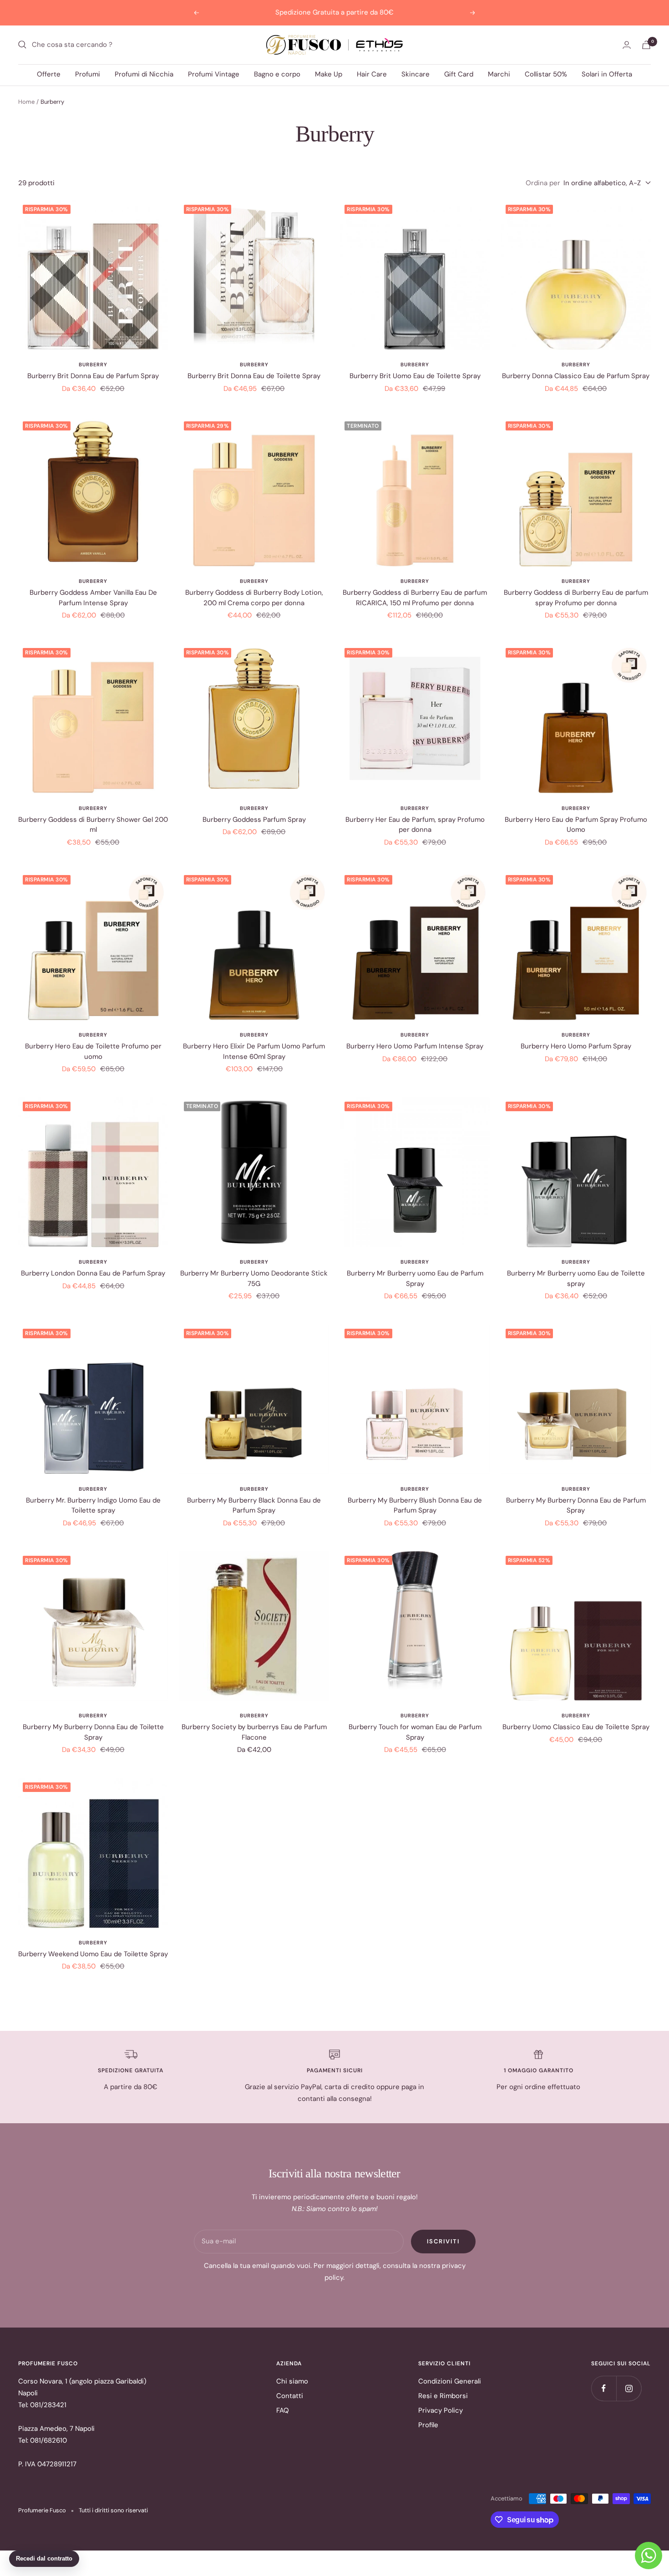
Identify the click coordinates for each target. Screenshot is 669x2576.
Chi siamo (292, 2381)
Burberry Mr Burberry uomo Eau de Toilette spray (576, 1278)
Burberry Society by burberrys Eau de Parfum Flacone (254, 1732)
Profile (428, 2425)
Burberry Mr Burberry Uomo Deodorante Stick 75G (254, 1278)
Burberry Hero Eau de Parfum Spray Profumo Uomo (576, 825)
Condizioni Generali (450, 2381)
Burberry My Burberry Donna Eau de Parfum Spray (576, 1506)
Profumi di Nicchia (144, 74)
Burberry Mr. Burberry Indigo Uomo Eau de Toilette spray (93, 1506)
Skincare (416, 74)
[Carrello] (646, 45)
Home (26, 102)
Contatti (290, 2396)
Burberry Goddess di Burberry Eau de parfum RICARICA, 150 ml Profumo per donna (415, 598)
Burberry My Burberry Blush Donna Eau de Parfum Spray (415, 1506)
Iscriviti (443, 2241)
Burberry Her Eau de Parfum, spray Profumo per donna (415, 825)
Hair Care (372, 74)
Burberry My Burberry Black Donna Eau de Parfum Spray (254, 1506)
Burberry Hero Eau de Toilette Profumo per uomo (93, 1051)
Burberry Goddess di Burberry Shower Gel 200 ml (93, 825)
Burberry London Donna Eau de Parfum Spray (93, 1273)
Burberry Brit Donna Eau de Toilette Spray (254, 376)
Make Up (329, 74)
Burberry (93, 364)
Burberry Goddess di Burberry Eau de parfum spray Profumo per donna (576, 598)
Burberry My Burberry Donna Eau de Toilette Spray (93, 1732)
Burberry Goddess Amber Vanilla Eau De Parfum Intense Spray (93, 598)
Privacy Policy (441, 2410)
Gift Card (459, 74)
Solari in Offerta (607, 74)
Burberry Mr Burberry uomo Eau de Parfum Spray (415, 1278)
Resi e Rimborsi (443, 2396)
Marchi (499, 74)
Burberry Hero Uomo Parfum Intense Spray (415, 1046)
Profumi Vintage (214, 74)
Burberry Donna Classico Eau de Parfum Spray (576, 376)
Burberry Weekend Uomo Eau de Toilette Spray (93, 1954)
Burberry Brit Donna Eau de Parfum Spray (93, 376)
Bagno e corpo (277, 74)
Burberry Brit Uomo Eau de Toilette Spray (415, 376)
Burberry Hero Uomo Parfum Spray (576, 1046)
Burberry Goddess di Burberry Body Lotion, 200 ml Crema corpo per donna (254, 598)
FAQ (283, 2410)
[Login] (627, 45)
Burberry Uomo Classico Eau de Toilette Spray (576, 1727)
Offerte (49, 74)
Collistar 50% (546, 74)
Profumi (88, 74)
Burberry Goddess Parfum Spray (254, 820)
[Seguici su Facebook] (604, 2388)
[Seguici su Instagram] (629, 2388)
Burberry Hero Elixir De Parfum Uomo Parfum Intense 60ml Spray (254, 1051)
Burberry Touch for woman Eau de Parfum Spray (415, 1732)
